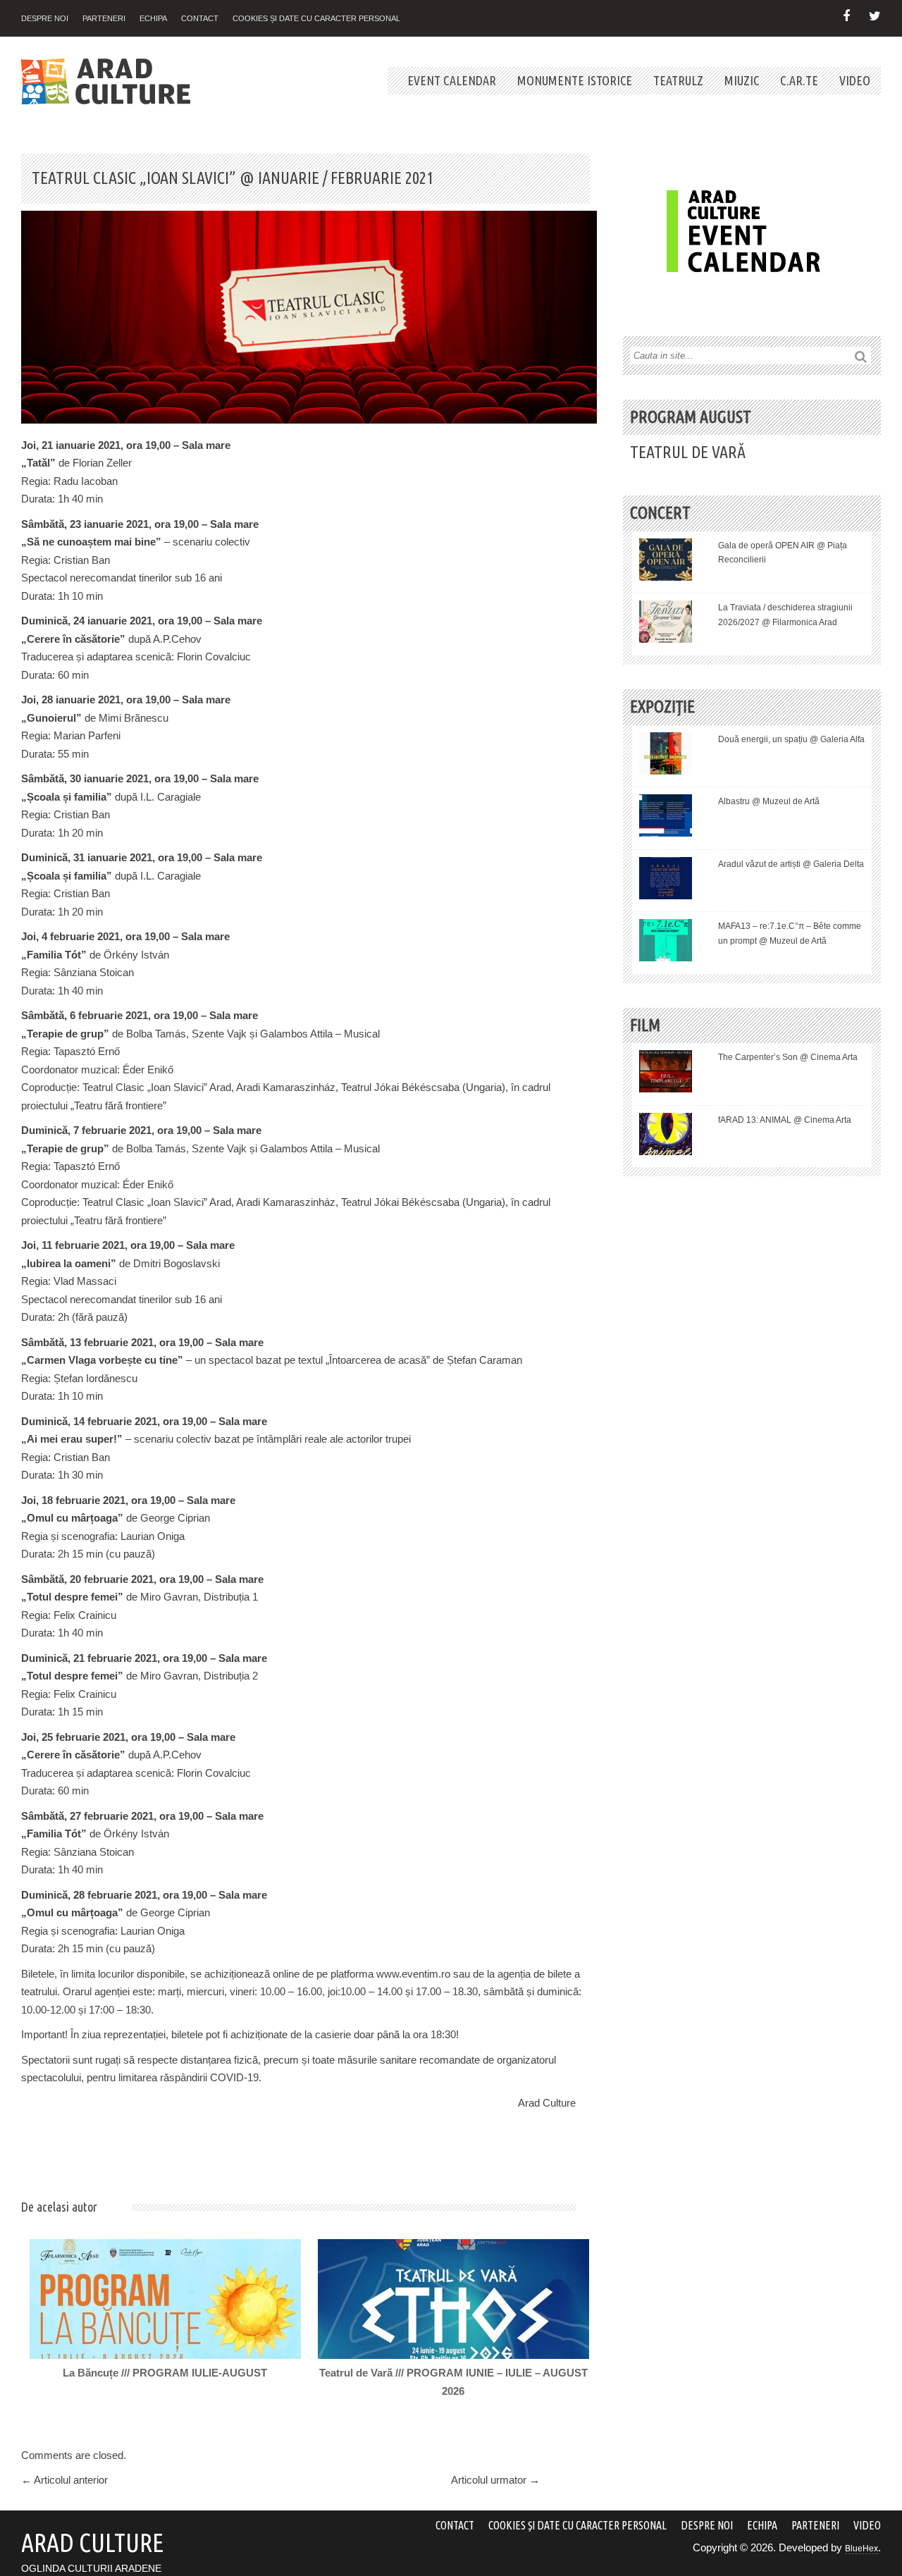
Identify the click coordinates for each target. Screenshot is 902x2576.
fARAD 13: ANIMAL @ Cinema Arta (785, 1120)
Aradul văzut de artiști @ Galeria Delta (791, 864)
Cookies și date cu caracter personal (316, 18)
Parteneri (104, 18)
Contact (200, 18)
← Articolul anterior (64, 2480)
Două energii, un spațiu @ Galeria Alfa (791, 739)
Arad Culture (547, 2103)
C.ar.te (799, 80)
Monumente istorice (575, 80)
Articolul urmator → (495, 2480)
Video (855, 80)
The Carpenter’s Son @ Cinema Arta (788, 1057)
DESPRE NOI (45, 18)
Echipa (153, 18)
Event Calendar (452, 80)
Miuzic (742, 80)
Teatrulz (678, 80)
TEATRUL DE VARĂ (688, 452)
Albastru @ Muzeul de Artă (769, 801)
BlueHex (861, 2549)
